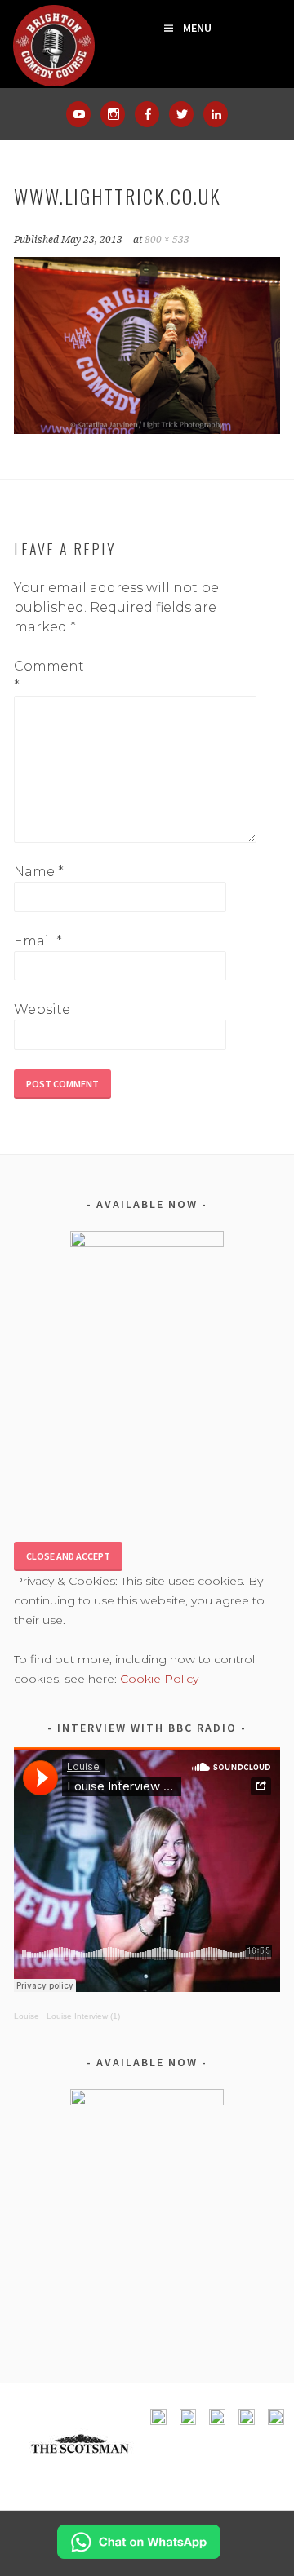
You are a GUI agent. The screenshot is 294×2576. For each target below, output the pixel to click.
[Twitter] (181, 114)
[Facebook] (147, 114)
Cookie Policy (159, 1679)
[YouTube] (78, 114)
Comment (40, 676)
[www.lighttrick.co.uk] (147, 429)
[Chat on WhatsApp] (139, 2554)
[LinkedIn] (216, 114)
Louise (27, 2016)
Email (38, 941)
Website (40, 1009)
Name (39, 872)
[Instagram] (113, 114)
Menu (197, 28)
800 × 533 (167, 240)
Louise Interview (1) (83, 2016)
